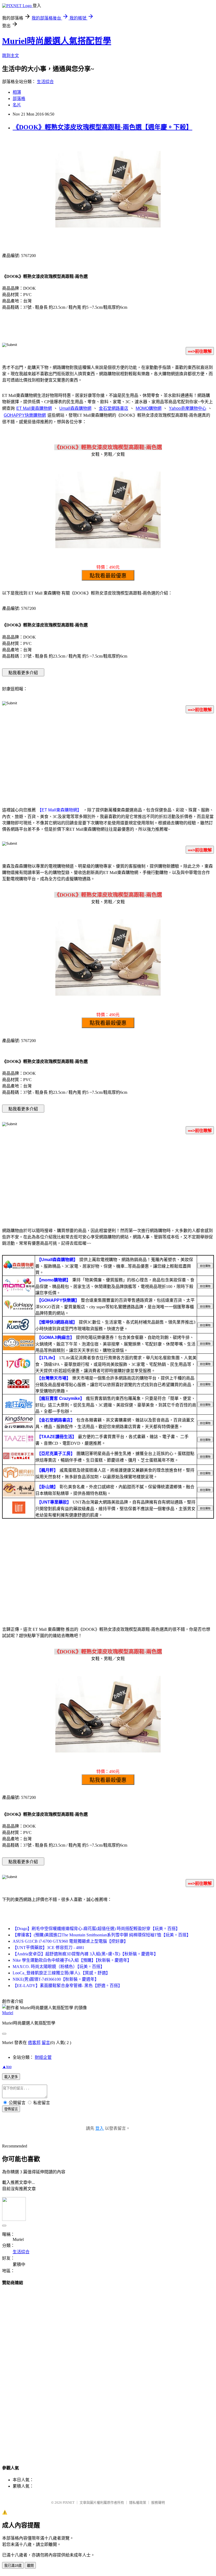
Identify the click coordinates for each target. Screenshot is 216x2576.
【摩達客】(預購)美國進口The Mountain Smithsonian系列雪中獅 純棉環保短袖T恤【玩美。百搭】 (102, 1935)
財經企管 (43, 2057)
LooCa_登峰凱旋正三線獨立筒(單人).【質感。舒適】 (61, 1973)
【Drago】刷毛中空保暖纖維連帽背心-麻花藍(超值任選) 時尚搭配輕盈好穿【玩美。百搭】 (96, 1929)
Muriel (8, 2013)
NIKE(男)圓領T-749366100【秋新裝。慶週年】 (56, 1979)
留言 (46, 2043)
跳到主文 (11, 56)
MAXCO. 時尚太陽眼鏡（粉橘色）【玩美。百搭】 (59, 1967)
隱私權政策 (138, 2503)
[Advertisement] (108, 759)
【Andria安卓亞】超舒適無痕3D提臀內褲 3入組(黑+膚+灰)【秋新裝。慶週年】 (85, 1954)
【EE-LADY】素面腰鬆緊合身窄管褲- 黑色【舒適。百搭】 (67, 1986)
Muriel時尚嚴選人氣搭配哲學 (57, 41)
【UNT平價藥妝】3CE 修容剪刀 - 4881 (48, 1948)
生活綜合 (45, 82)
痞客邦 (34, 2043)
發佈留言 (11, 2109)
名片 (17, 105)
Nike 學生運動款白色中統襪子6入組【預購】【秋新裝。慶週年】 (72, 1960)
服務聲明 (158, 2503)
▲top (7, 2067)
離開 (30, 2566)
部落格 (19, 99)
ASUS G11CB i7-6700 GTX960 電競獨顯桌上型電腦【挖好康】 (70, 1941)
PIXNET (69, 2503)
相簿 (17, 92)
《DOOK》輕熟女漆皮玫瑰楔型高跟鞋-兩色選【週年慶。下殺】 (102, 127)
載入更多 (11, 2077)
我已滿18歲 (13, 2566)
